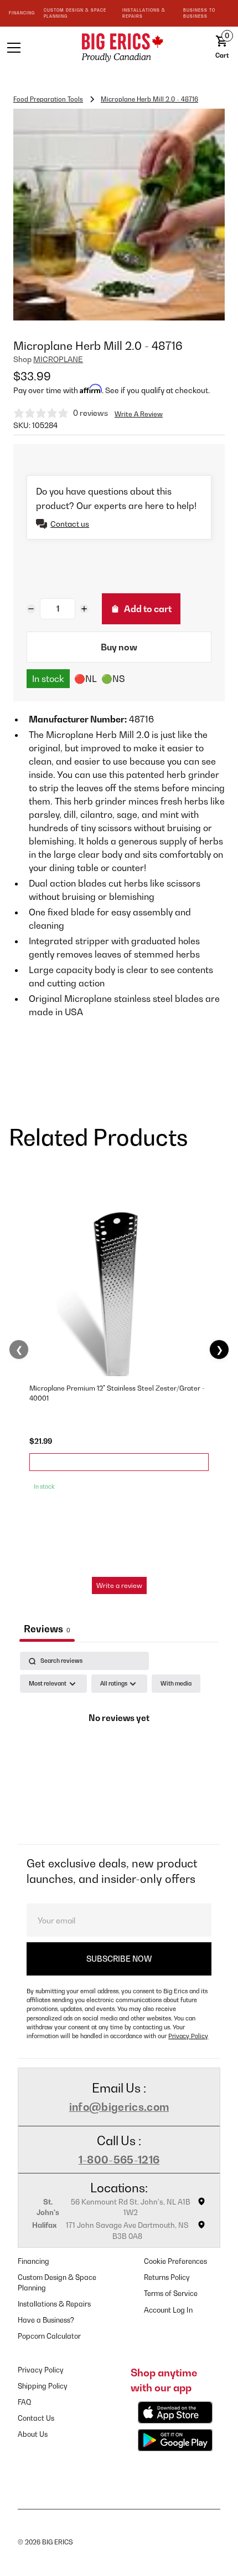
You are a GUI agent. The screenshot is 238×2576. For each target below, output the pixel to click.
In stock (48, 679)
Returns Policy (167, 2277)
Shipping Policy (43, 2386)
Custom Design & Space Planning (57, 2283)
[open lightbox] (119, 215)
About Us (33, 2434)
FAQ (25, 2402)
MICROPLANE (58, 359)
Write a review (119, 1585)
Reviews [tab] (47, 1629)
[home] (119, 47)
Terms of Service (171, 2294)
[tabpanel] (119, 1745)
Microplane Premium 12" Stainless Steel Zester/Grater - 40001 (117, 1393)
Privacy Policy (188, 2036)
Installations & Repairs (54, 2304)
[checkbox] (176, 1684)
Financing (33, 2261)
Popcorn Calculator (49, 2336)
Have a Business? (46, 2320)
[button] (33, 48)
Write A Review (139, 414)
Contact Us (36, 2418)
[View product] (119, 1462)
